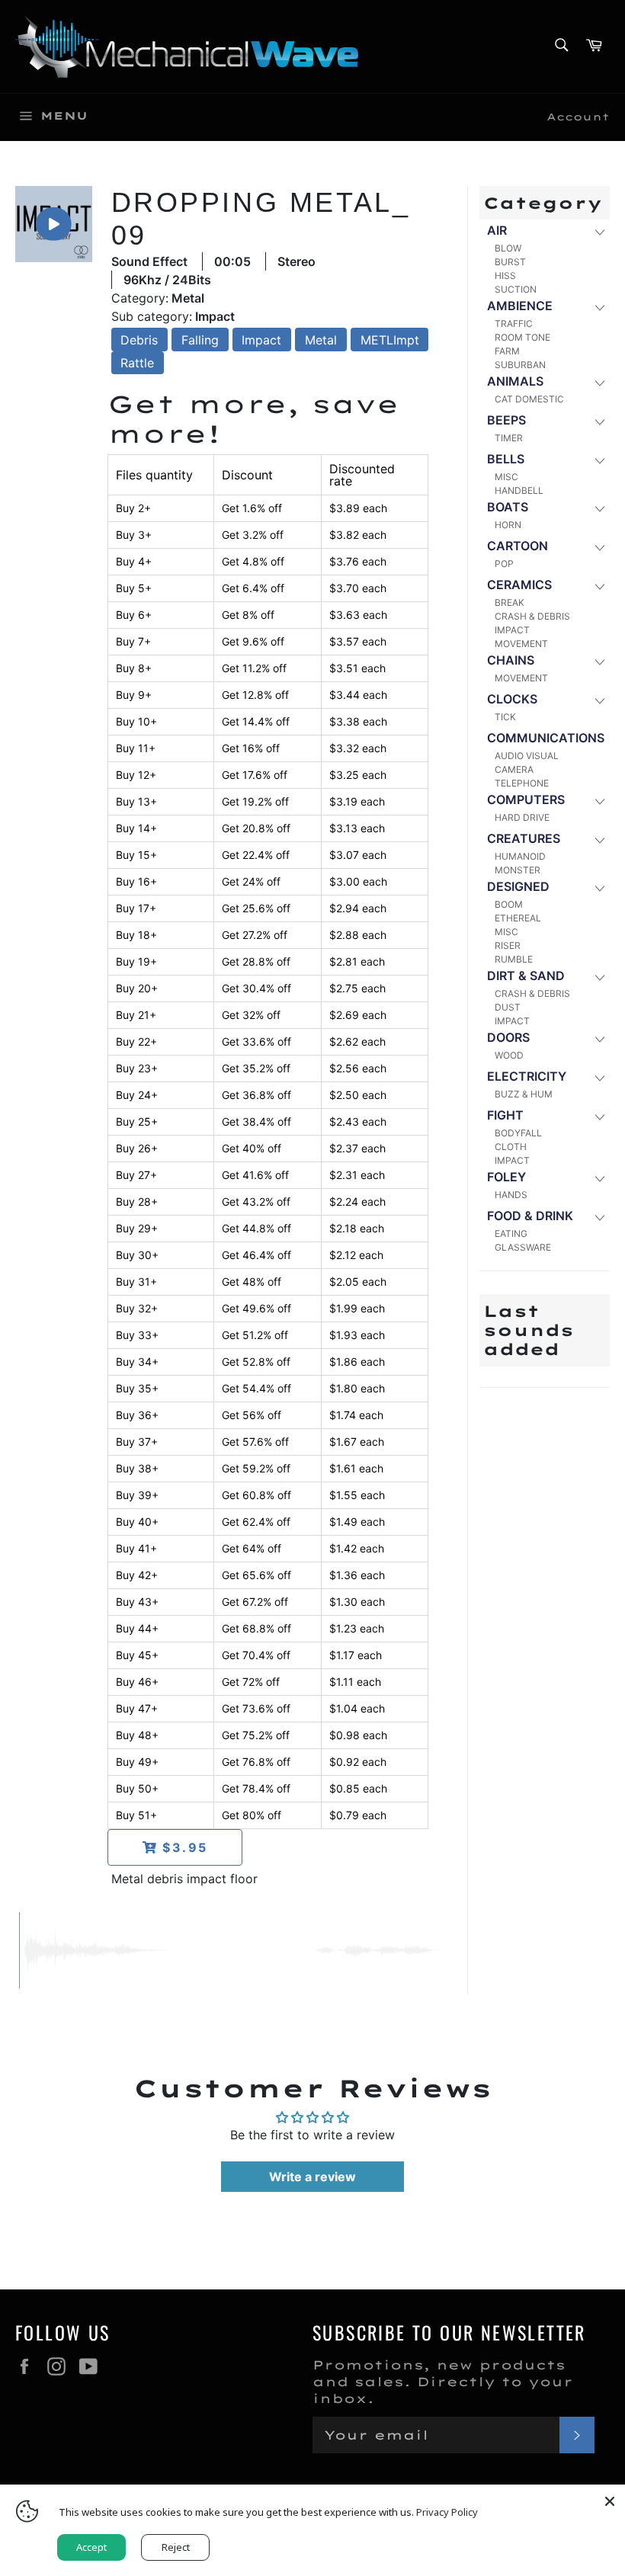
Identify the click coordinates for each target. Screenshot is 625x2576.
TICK (505, 717)
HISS (505, 276)
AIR (497, 230)
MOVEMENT (521, 644)
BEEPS (506, 420)
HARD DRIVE (522, 817)
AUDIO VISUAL (527, 756)
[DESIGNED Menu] (599, 888)
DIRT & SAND (526, 976)
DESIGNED (518, 886)
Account (578, 117)
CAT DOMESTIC (529, 399)
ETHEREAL (518, 918)
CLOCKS (512, 699)
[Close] (610, 2500)
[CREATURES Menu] (599, 839)
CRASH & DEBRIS (532, 616)
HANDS (511, 1195)
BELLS (506, 459)
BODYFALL (518, 1133)
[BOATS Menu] (599, 508)
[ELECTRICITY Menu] (599, 1077)
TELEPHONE (522, 783)
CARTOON (518, 546)
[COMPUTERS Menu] (599, 801)
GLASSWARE (523, 1247)
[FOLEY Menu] (599, 1178)
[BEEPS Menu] (599, 421)
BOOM (509, 904)
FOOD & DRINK (530, 1216)
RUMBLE (514, 959)
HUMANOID (520, 856)
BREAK (510, 602)
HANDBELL (519, 490)
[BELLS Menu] (599, 460)
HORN (508, 525)
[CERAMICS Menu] (599, 586)
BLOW (508, 248)
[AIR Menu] (599, 231)
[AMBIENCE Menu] (599, 307)
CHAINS (511, 660)
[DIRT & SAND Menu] (599, 977)
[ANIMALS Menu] (599, 382)
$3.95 (183, 1847)
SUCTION (516, 289)
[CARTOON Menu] (599, 547)
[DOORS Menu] (599, 1038)
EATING (511, 1234)
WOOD (509, 1055)
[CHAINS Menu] (599, 661)
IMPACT (512, 630)
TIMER (509, 438)
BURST (510, 262)
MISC (506, 477)
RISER (508, 945)
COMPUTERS (526, 799)
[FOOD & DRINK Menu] (599, 1217)
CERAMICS (519, 585)
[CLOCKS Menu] (599, 700)
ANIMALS (515, 381)
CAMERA (514, 769)
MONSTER (518, 870)
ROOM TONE (522, 337)
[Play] (53, 224)
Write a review (312, 2177)
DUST (508, 1007)
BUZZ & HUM (524, 1094)
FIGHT (505, 1115)
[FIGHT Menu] (599, 1116)
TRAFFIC (514, 324)
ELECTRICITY (527, 1076)
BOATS (508, 507)
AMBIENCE (520, 306)
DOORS (508, 1037)
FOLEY (506, 1177)
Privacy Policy (447, 2512)
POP (504, 564)
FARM (507, 351)
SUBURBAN (520, 365)
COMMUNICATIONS (546, 738)
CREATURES (524, 838)
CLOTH (511, 1147)
